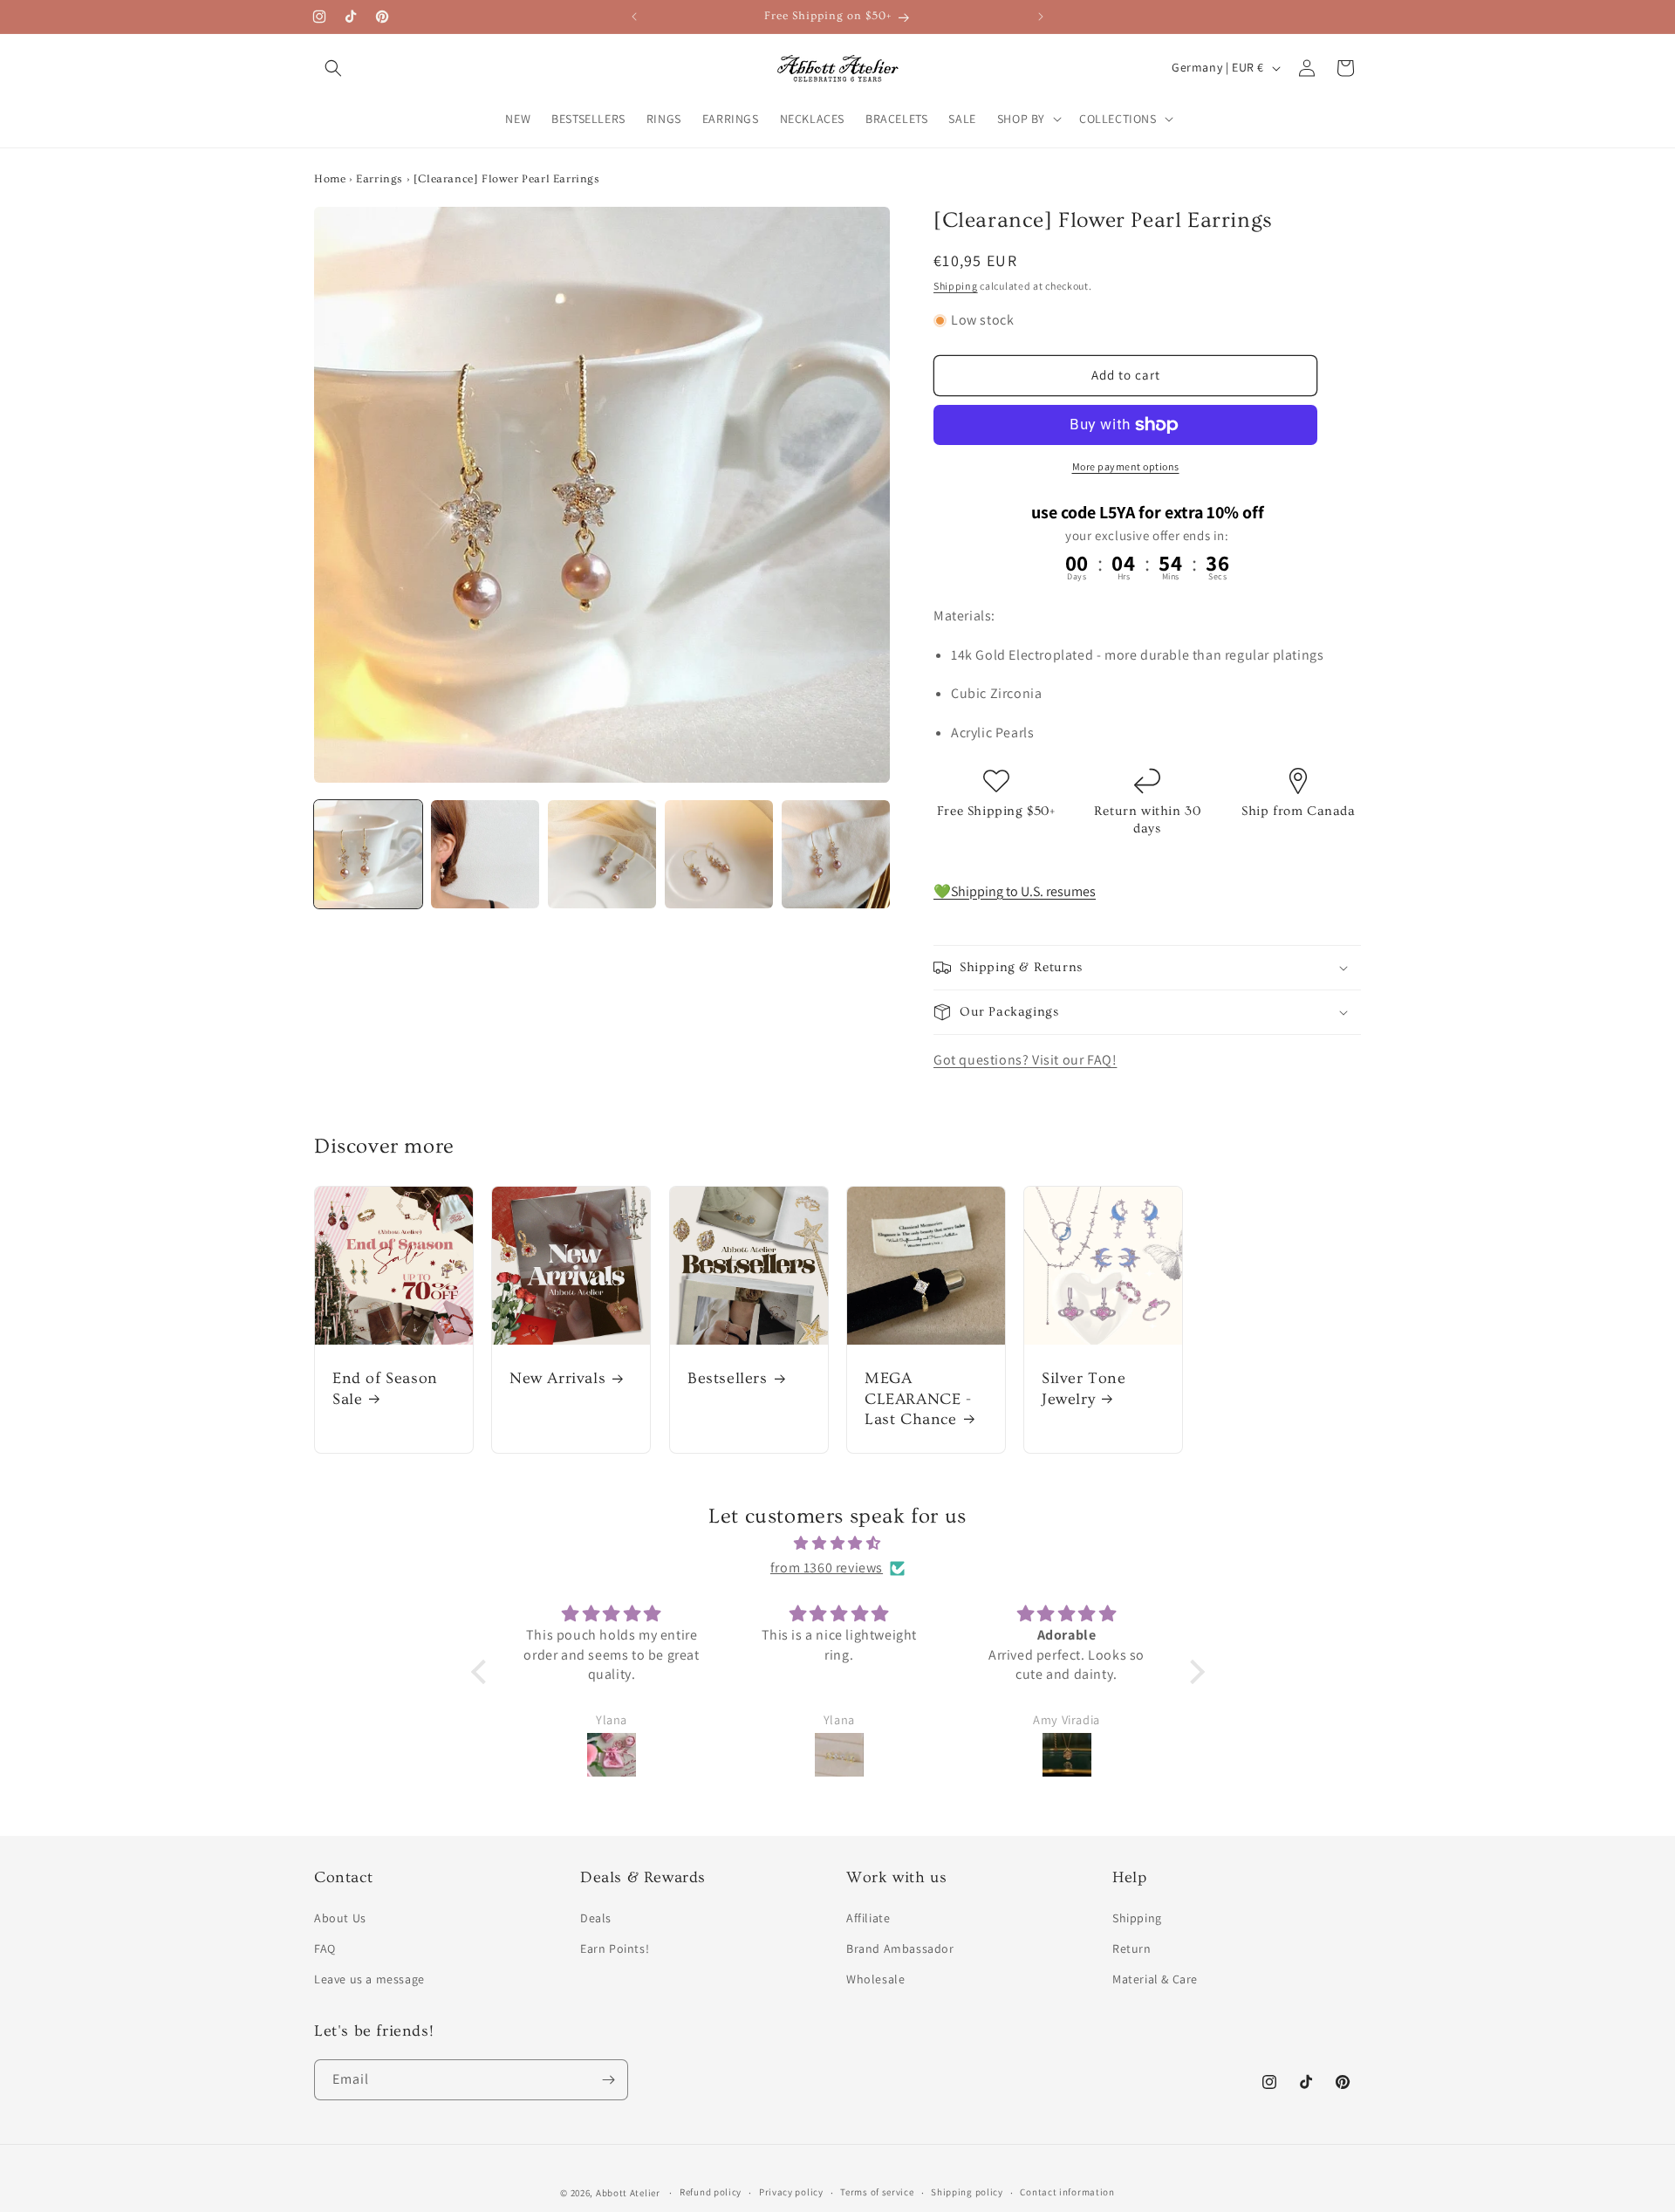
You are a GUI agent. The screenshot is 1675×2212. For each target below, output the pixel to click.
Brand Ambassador (900, 1948)
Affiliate (868, 1918)
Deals (596, 1918)
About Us (340, 1918)
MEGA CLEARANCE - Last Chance (918, 1399)
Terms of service (877, 2192)
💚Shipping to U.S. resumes (1015, 891)
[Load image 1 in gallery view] (368, 854)
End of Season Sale (385, 1388)
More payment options (1126, 466)
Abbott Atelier (628, 2193)
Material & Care (1155, 1979)
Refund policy (711, 2192)
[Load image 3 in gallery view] (602, 854)
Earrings (379, 179)
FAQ (325, 1948)
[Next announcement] (1041, 17)
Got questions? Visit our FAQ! (1025, 1060)
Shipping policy (967, 2192)
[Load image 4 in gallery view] (719, 854)
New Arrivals (557, 1378)
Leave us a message (369, 1979)
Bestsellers (728, 1378)
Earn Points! (615, 1948)
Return (1132, 1948)
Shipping (956, 286)
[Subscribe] (608, 2080)
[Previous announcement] (634, 17)
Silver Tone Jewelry (1084, 1388)
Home (330, 179)
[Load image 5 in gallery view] (836, 854)
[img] (838, 1544)
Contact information (1067, 2192)
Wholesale (875, 1979)
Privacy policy (791, 2192)
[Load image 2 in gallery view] (485, 854)
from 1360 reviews (827, 1568)
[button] (333, 68)
